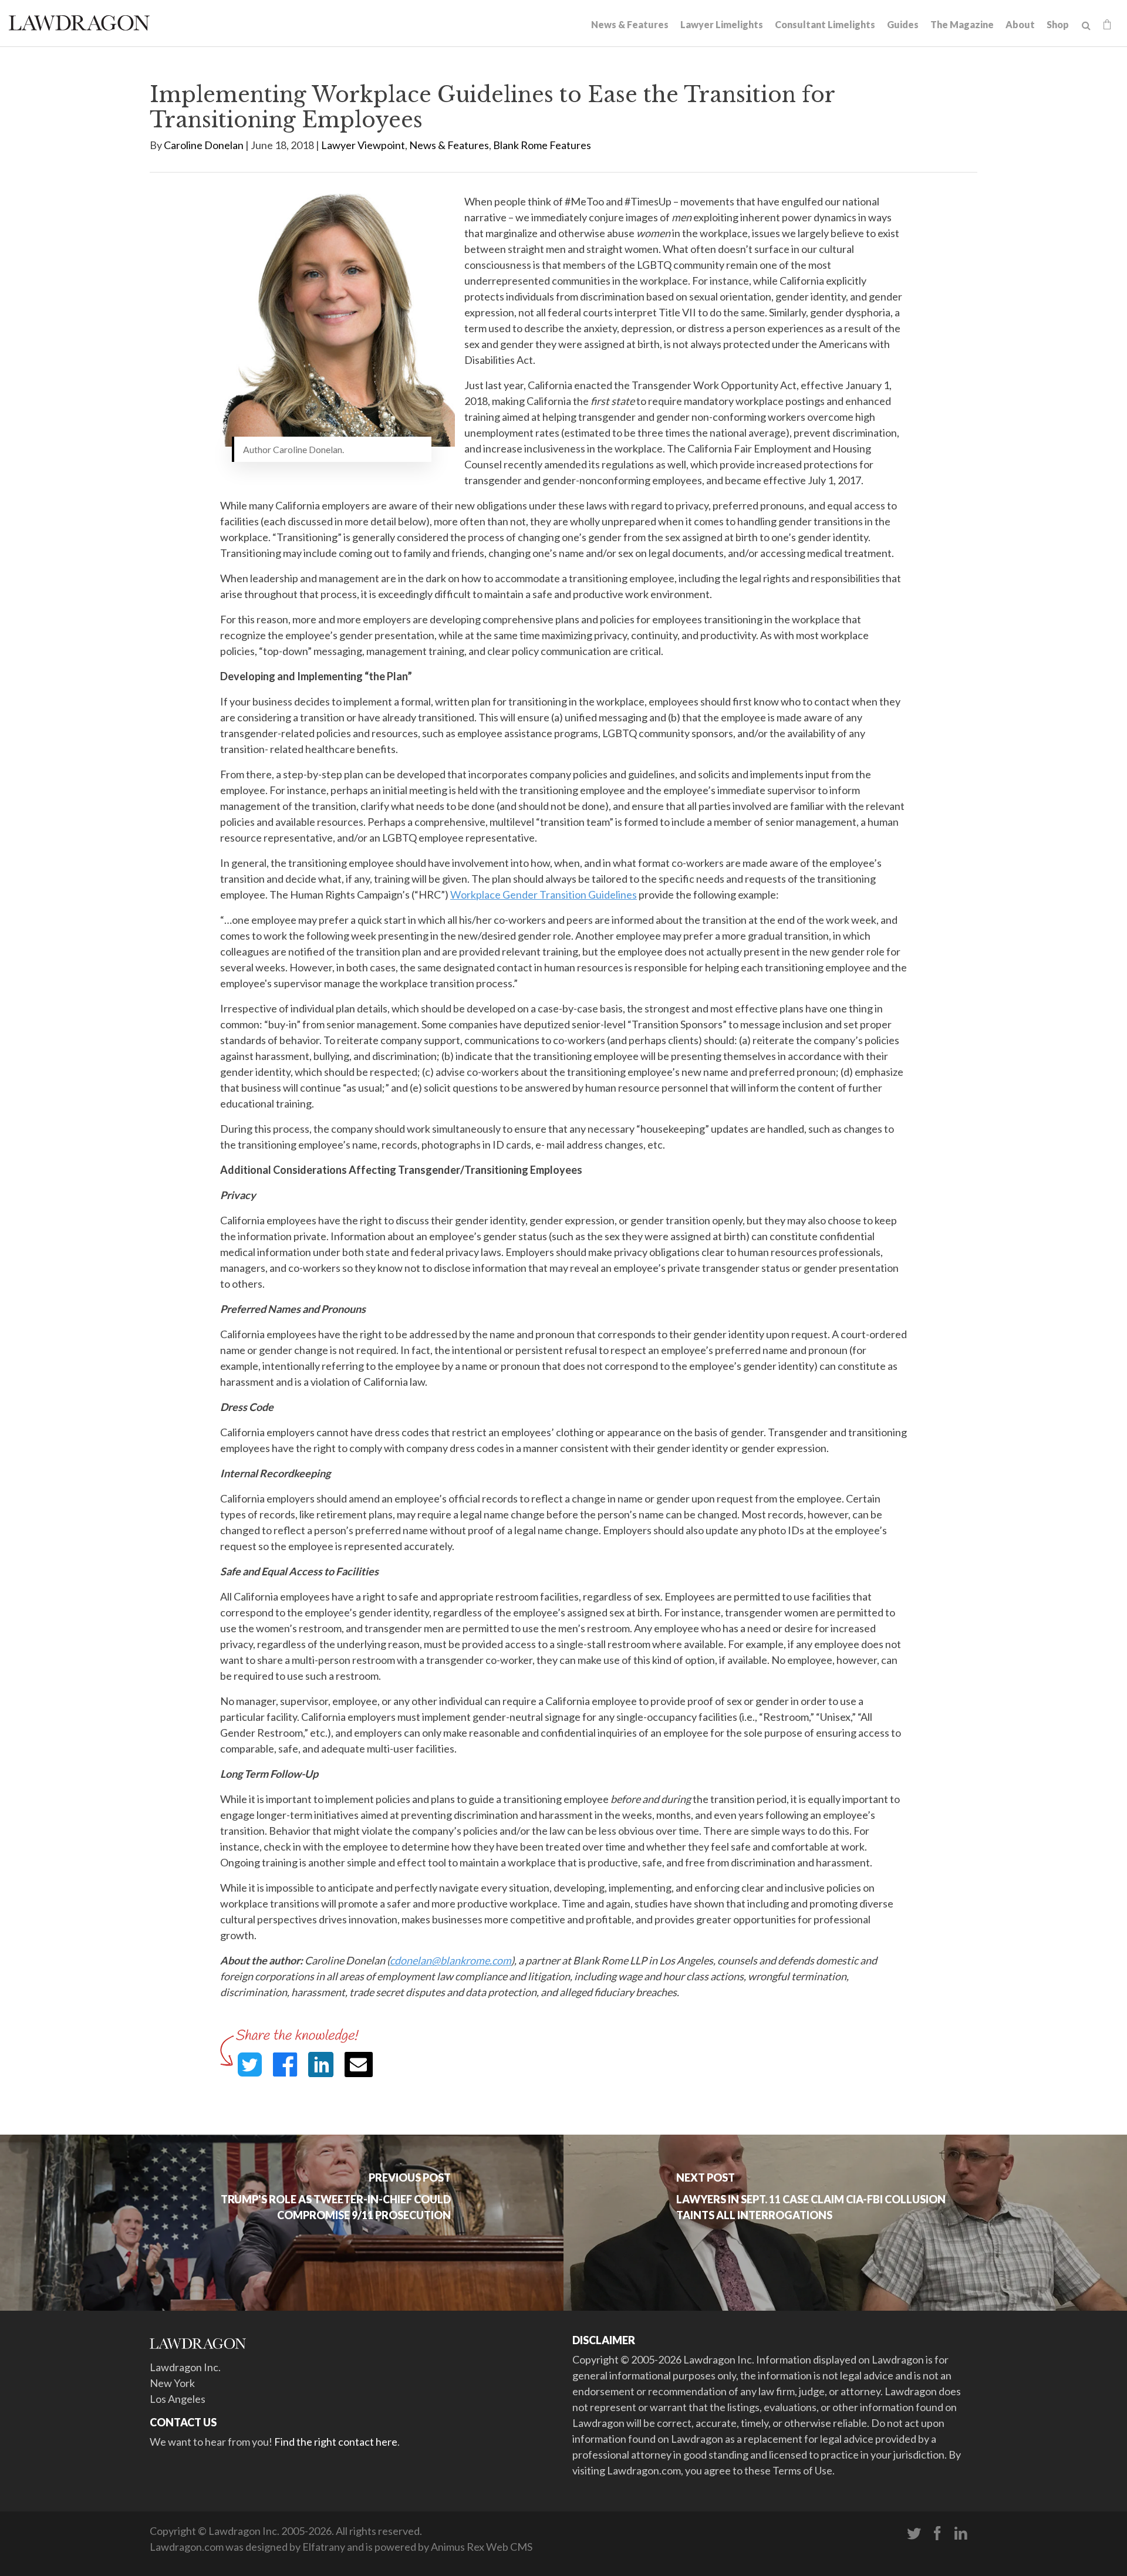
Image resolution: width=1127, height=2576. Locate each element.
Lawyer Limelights (722, 24)
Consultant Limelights (825, 24)
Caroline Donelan (204, 145)
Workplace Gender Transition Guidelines (544, 894)
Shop (1058, 24)
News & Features (630, 24)
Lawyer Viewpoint (363, 145)
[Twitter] (914, 2534)
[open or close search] (1086, 26)
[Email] (359, 2064)
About (1020, 24)
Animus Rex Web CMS (482, 2547)
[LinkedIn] (961, 2534)
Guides (903, 24)
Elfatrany (324, 2547)
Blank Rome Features (542, 145)
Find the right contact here (336, 2442)
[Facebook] (937, 2534)
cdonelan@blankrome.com (451, 1960)
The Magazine (962, 24)
